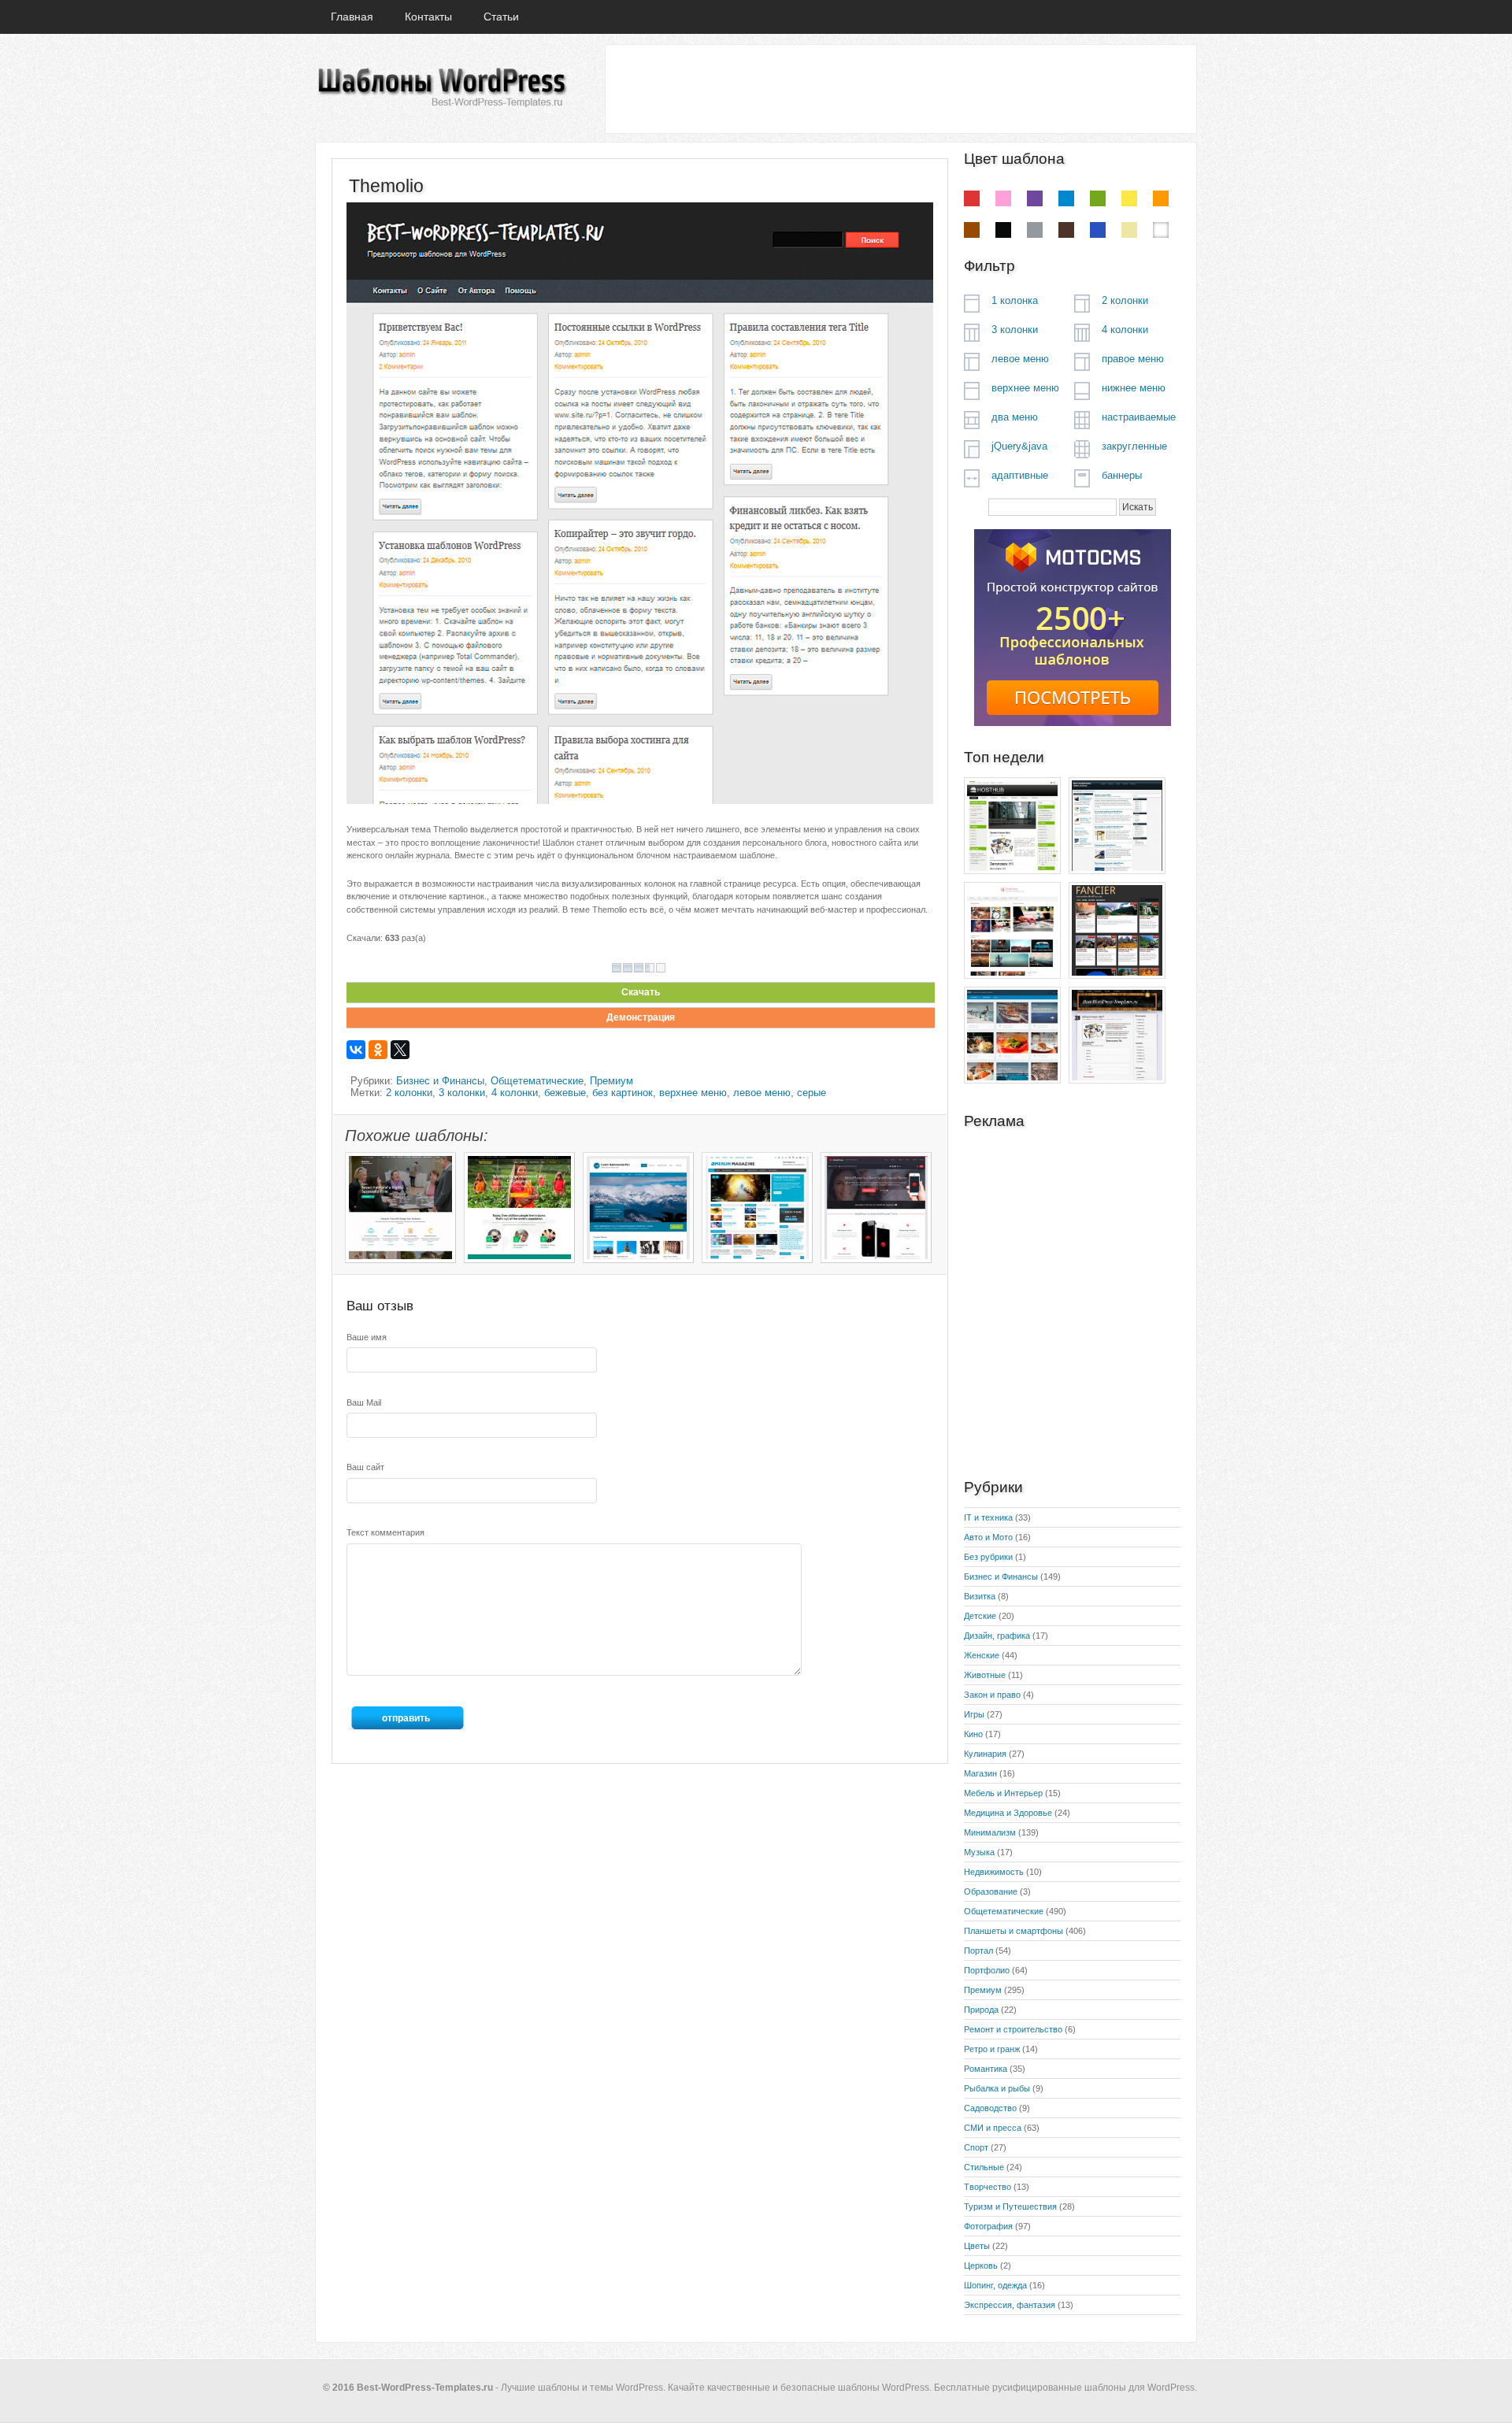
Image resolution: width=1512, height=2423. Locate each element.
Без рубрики (988, 1557)
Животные (985, 1675)
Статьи (501, 17)
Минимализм (990, 1832)
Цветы (977, 2246)
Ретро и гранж (992, 2049)
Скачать (641, 992)
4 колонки (515, 1093)
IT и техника (988, 1517)
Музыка (979, 1852)
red (972, 198)
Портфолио (987, 1970)
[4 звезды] (650, 968)
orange (1161, 198)
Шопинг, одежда (995, 2285)
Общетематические (537, 1081)
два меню (1015, 417)
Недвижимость (994, 1872)
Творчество (988, 2187)
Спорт (976, 2147)
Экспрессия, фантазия (1010, 2305)
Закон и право (992, 1695)
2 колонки (409, 1093)
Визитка (980, 1596)
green (1098, 198)
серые (812, 1093)
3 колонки (462, 1093)
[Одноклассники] (378, 1050)
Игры (974, 1714)
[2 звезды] (628, 968)
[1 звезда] (617, 968)
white (1161, 230)
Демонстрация (641, 1017)
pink (1003, 198)
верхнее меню (693, 1093)
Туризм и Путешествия (1010, 2206)
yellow (1129, 198)
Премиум (611, 1081)
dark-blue (1098, 230)
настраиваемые (1139, 417)
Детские (980, 1616)
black (1003, 230)
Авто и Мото (988, 1537)
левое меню (762, 1093)
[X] (400, 1050)
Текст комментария (385, 1532)
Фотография (988, 2226)
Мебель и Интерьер (1003, 1793)
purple (1035, 198)
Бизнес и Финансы (440, 1081)
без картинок (623, 1093)
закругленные (1134, 446)
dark (1066, 230)
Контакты (428, 17)
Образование (991, 1891)
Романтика (986, 2069)
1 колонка (1015, 300)
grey (1035, 230)
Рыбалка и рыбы (997, 2088)
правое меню (1133, 359)
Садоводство (990, 2108)
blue (1066, 198)
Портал (978, 1951)
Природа (981, 2010)
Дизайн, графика (997, 1636)
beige (1129, 230)
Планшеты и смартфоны (1014, 1931)
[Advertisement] (900, 88)
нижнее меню (1134, 388)
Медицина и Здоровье (1008, 1813)
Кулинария (985, 1754)
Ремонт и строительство (1013, 2029)
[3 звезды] (639, 968)
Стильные (984, 2167)
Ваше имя (367, 1337)
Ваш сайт (365, 1467)
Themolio (386, 186)
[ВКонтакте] (356, 1050)
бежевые (565, 1093)
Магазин (980, 1773)
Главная (352, 17)
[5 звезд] (661, 968)
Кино (973, 1734)
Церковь (981, 2266)
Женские (982, 1655)
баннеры (1122, 475)
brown (972, 230)
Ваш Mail (364, 1402)
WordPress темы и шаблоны (441, 88)
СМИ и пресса (993, 2128)
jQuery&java (1019, 446)
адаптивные (1020, 475)
